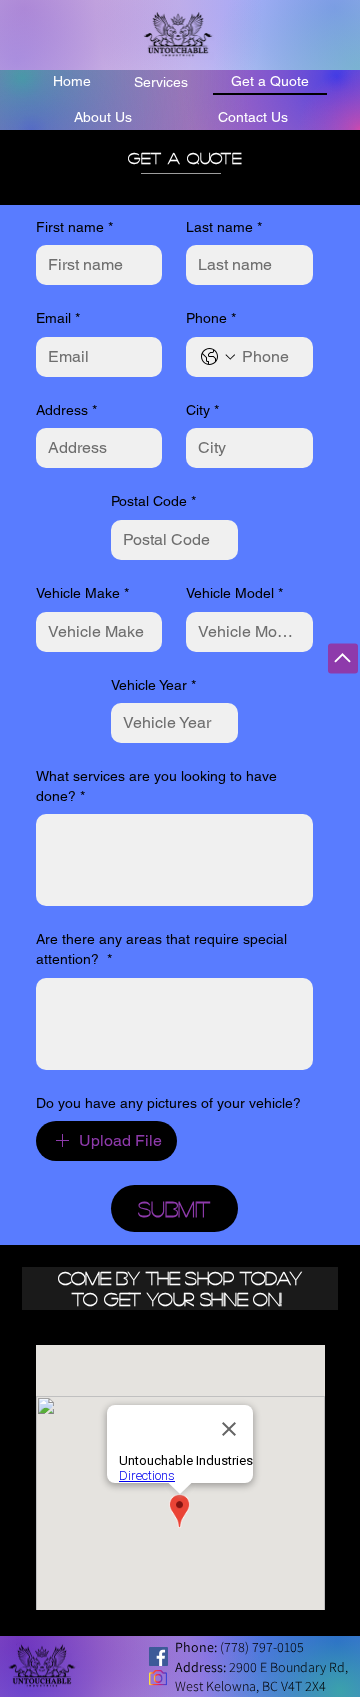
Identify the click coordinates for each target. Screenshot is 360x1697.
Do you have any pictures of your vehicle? (168, 1103)
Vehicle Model (234, 593)
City (202, 410)
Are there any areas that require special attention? (161, 949)
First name (74, 227)
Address (66, 410)
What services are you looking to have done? (156, 786)
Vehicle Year (153, 685)
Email (58, 318)
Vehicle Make (82, 593)
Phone (211, 318)
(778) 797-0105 (262, 1647)
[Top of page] (343, 659)
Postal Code (153, 501)
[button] (160, 81)
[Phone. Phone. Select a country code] (218, 357)
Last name (224, 227)
